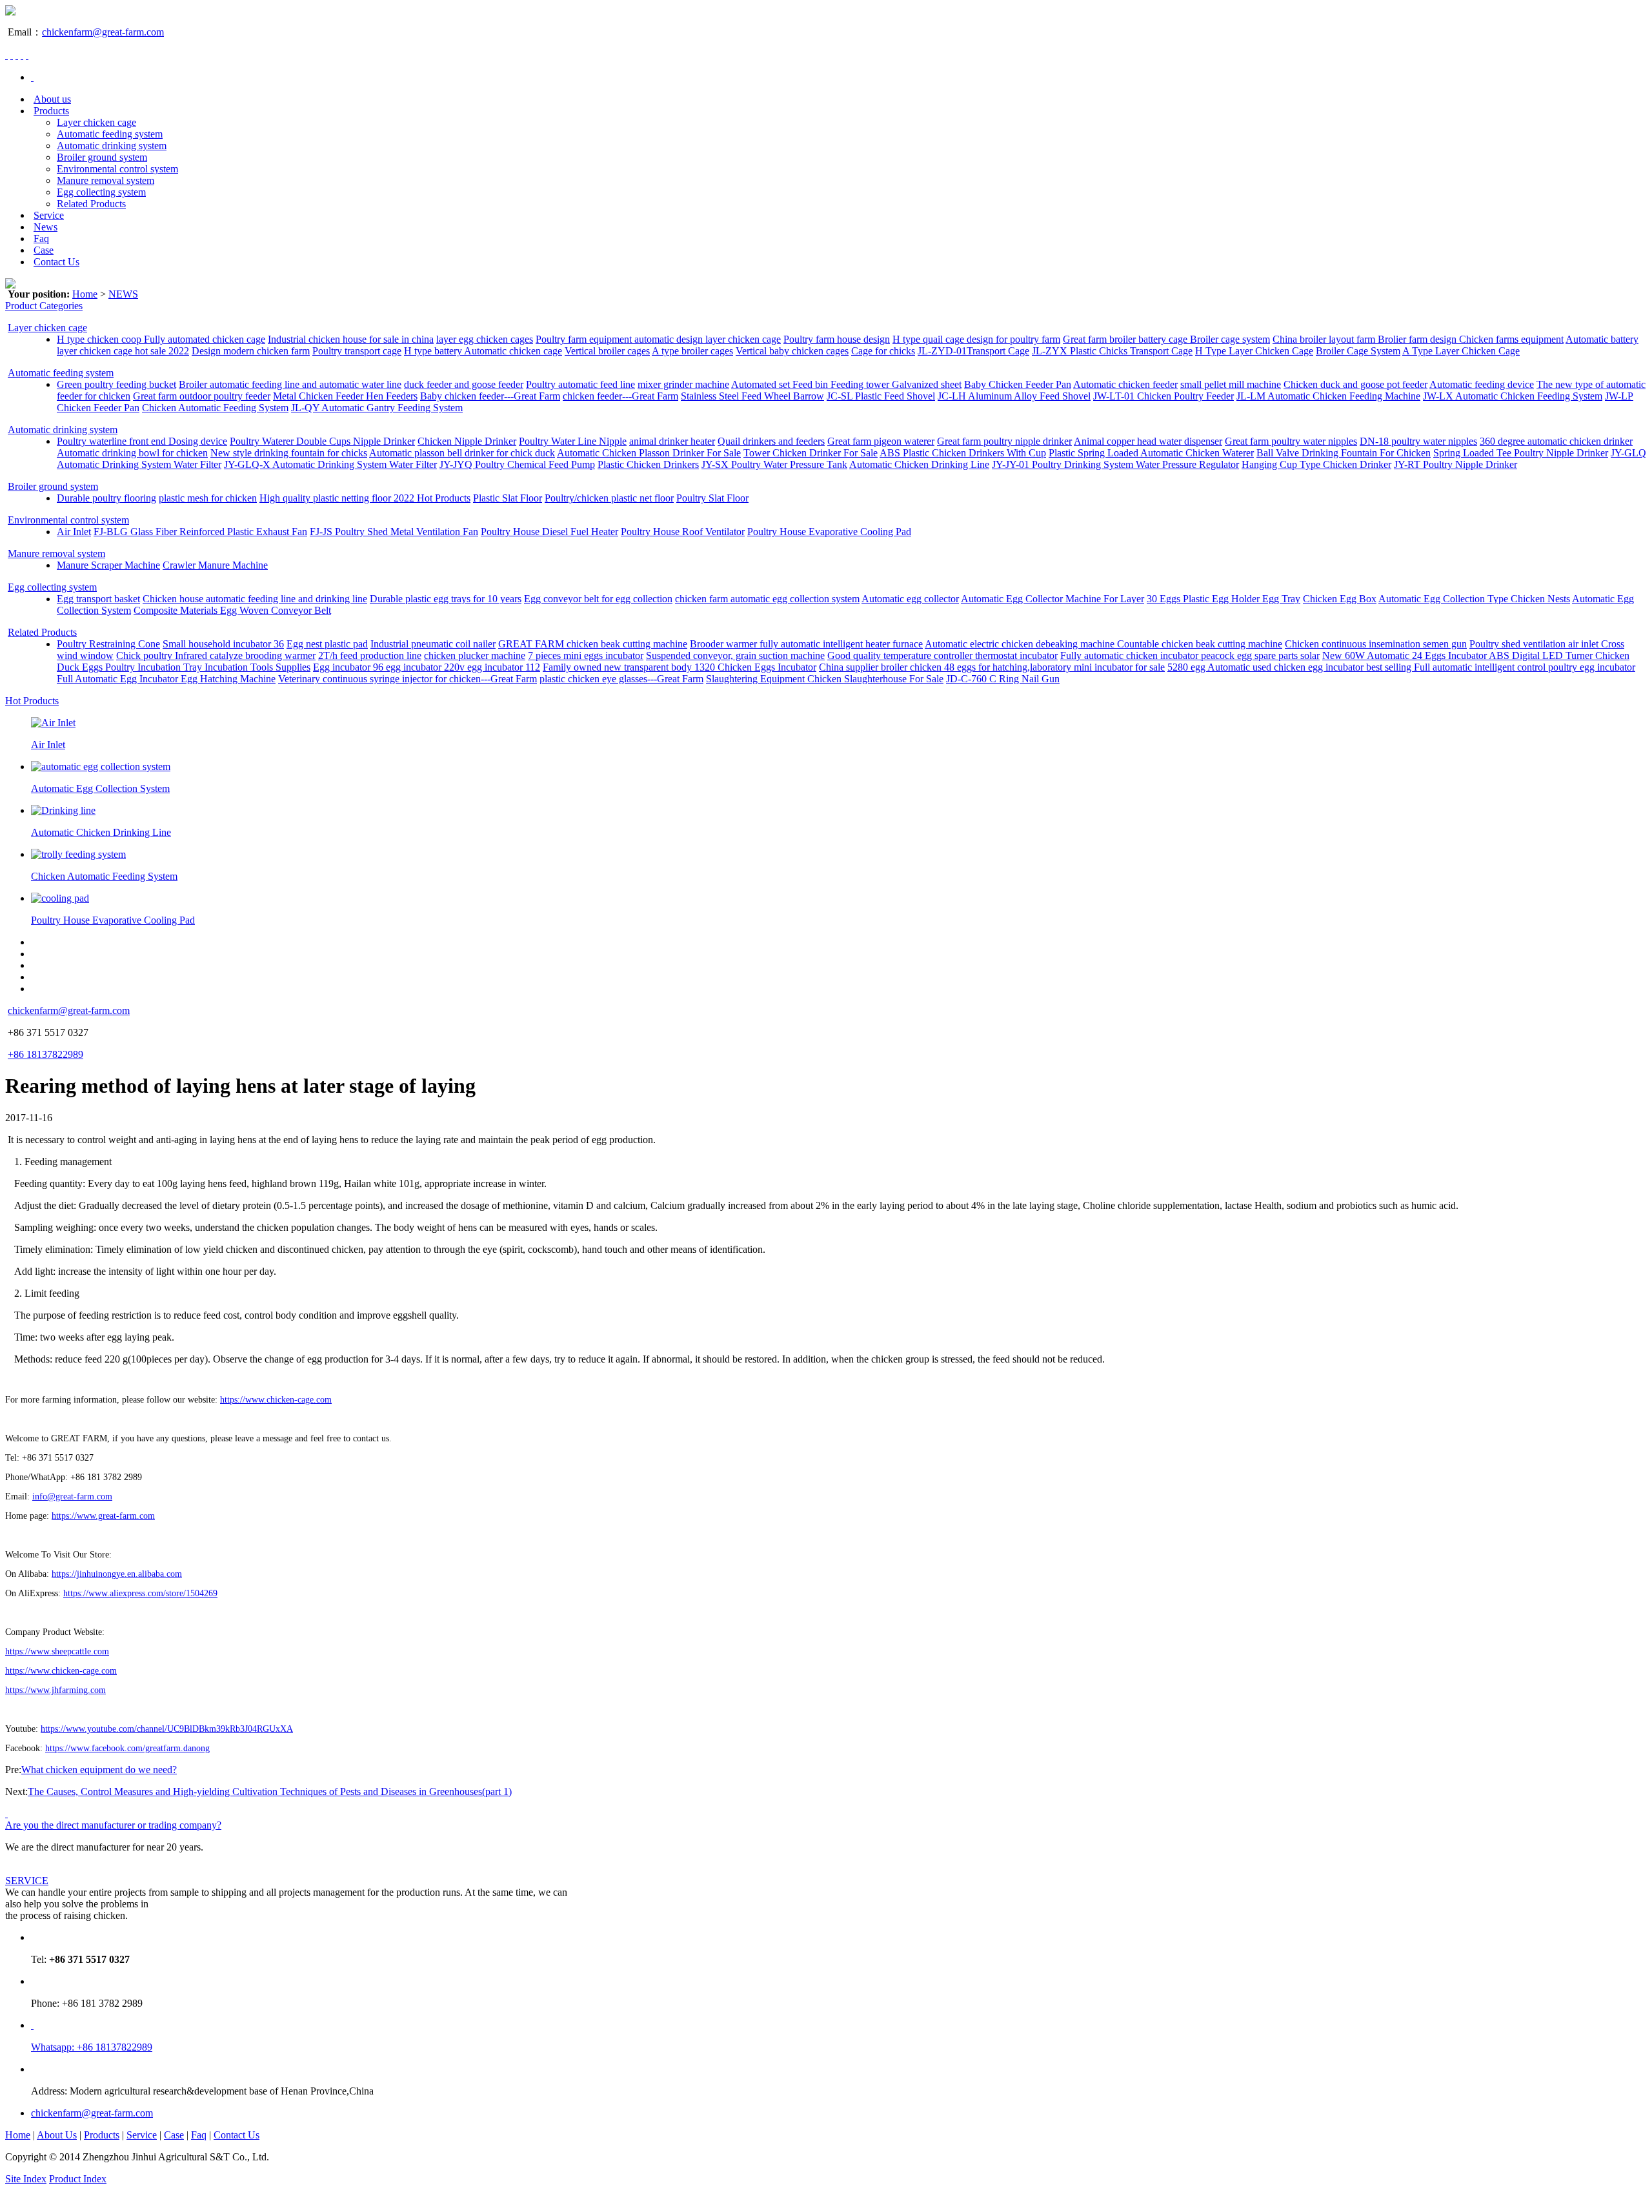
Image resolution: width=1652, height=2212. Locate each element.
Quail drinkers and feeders (771, 441)
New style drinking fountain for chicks (289, 453)
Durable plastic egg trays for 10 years (446, 599)
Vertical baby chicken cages (792, 351)
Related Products (91, 204)
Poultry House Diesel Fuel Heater (549, 532)
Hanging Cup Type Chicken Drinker (1316, 464)
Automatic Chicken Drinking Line (919, 464)
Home (85, 294)
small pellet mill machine (1231, 384)
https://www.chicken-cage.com (276, 1400)
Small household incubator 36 (223, 644)
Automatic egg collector (910, 599)
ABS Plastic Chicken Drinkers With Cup (963, 453)
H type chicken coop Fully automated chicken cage (161, 339)
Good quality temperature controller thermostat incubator (942, 655)
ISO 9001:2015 (141, 2179)
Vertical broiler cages (607, 351)
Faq (41, 238)
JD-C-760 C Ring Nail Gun (1003, 679)
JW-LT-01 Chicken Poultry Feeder (1163, 396)
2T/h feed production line (370, 655)
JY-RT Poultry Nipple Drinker (1456, 464)
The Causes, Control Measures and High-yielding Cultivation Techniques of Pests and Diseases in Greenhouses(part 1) (270, 1791)
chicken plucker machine (475, 655)
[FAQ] (6, 1813)
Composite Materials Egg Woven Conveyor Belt (232, 610)
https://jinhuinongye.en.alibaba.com (117, 1574)
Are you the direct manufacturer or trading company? (113, 1825)
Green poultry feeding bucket (116, 384)
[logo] (10, 12)
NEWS (123, 294)
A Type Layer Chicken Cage (1461, 351)
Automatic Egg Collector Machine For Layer (1053, 599)
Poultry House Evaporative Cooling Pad (829, 532)
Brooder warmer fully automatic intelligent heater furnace (806, 644)
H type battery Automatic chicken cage (483, 351)
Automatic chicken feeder (1125, 384)
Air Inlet (74, 532)
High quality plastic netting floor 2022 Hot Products (365, 498)
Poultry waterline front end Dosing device (142, 441)
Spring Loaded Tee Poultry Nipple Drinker (1521, 453)
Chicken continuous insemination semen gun (1376, 644)
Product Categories (44, 306)
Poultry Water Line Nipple (573, 441)
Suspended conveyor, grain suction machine (735, 655)
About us (52, 99)
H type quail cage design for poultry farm (976, 339)
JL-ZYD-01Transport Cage (973, 351)
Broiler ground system (102, 157)
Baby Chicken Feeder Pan (1018, 384)
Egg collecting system (101, 192)
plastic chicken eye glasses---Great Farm (621, 679)
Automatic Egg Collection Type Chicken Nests (1474, 599)
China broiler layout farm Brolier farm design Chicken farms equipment (1418, 339)
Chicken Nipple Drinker (467, 441)
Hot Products (32, 701)
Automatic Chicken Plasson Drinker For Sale (649, 453)
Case (44, 250)
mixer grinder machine (683, 384)
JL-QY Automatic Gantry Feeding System (377, 408)
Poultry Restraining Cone (108, 644)
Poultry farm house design (837, 339)
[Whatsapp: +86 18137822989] (32, 2025)
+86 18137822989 (45, 1054)
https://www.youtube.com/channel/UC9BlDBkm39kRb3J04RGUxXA (167, 1729)
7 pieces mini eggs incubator (586, 655)
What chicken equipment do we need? (99, 1770)
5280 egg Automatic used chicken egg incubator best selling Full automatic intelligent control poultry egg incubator (1401, 667)
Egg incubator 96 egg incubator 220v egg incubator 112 (427, 667)
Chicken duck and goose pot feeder (1355, 384)
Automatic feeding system (110, 134)
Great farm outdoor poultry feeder (202, 396)
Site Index (26, 2179)
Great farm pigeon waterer (881, 441)
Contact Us (56, 262)
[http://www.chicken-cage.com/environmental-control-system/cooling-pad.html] (60, 898)
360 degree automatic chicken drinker (1556, 441)
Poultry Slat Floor (712, 498)
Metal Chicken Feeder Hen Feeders (345, 396)
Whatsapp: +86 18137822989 (92, 2047)
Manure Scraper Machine (108, 565)
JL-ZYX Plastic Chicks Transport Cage (1112, 351)
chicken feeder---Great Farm (620, 396)
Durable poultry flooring (106, 498)
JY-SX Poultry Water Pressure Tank (774, 464)
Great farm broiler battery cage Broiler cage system (1166, 339)
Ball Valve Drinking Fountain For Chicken (1344, 453)
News (45, 227)
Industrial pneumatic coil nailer (433, 644)
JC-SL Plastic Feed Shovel (881, 396)
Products (51, 111)
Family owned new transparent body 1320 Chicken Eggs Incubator (680, 667)
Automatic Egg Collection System (100, 788)
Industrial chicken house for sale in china (351, 339)
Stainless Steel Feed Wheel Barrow (752, 396)
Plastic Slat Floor (508, 498)
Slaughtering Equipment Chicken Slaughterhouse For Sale (825, 679)
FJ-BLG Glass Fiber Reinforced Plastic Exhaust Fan (200, 532)
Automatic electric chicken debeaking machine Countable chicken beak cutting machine (1103, 644)
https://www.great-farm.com (103, 1516)
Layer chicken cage (96, 122)
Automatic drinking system (112, 146)
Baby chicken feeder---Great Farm (490, 396)
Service (49, 215)
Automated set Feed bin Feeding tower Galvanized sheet (846, 384)
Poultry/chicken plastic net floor (609, 498)
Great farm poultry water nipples (1291, 441)
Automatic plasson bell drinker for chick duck (462, 453)
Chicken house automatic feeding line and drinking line (255, 599)
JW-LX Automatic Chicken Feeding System (1513, 396)
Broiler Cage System (1358, 351)
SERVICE (27, 1881)
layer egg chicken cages (485, 339)
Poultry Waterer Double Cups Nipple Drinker (322, 441)
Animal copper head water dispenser (1148, 441)
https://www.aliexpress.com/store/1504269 (140, 1593)
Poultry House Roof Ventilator (683, 532)
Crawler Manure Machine (215, 565)
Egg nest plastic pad (327, 644)
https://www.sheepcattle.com (57, 1651)
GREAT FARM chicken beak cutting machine (593, 644)
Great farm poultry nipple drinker (1004, 441)
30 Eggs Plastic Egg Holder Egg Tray (1224, 599)
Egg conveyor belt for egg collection (598, 599)
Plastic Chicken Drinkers (648, 464)
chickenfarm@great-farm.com (103, 32)
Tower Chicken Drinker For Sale (811, 453)
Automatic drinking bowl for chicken (132, 453)
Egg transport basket (98, 599)
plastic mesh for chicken (208, 498)
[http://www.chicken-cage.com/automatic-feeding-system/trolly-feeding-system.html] (78, 854)
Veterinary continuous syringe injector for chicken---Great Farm (408, 679)
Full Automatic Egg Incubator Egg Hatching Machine (166, 679)
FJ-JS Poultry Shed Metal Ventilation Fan (394, 532)
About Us (57, 2135)
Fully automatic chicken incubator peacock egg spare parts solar (1190, 655)
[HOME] (32, 77)
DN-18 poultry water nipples (1418, 441)
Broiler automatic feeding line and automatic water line (290, 384)
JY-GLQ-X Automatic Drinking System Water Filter (330, 464)
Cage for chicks (883, 351)
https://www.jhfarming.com (55, 1690)
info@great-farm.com (72, 1497)
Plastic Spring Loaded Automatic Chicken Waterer (1151, 453)
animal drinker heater (672, 441)
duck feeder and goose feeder (464, 384)
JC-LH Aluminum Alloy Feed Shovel (1014, 396)
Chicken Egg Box (1340, 599)
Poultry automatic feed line (580, 384)
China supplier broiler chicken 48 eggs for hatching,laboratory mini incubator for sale (992, 667)
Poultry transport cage (357, 351)
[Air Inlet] (53, 723)
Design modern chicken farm (251, 351)
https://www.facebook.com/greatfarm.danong (127, 1748)
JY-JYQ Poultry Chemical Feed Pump (517, 464)
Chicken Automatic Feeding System (215, 408)
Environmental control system (117, 169)
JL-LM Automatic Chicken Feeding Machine (1328, 396)
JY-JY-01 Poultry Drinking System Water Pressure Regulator (1115, 464)
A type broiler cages (692, 351)
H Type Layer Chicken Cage (1254, 351)
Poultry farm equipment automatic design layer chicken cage (658, 339)
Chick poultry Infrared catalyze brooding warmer (216, 655)
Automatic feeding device (1482, 384)
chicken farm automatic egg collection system (767, 599)
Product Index (78, 2179)
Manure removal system (106, 180)
